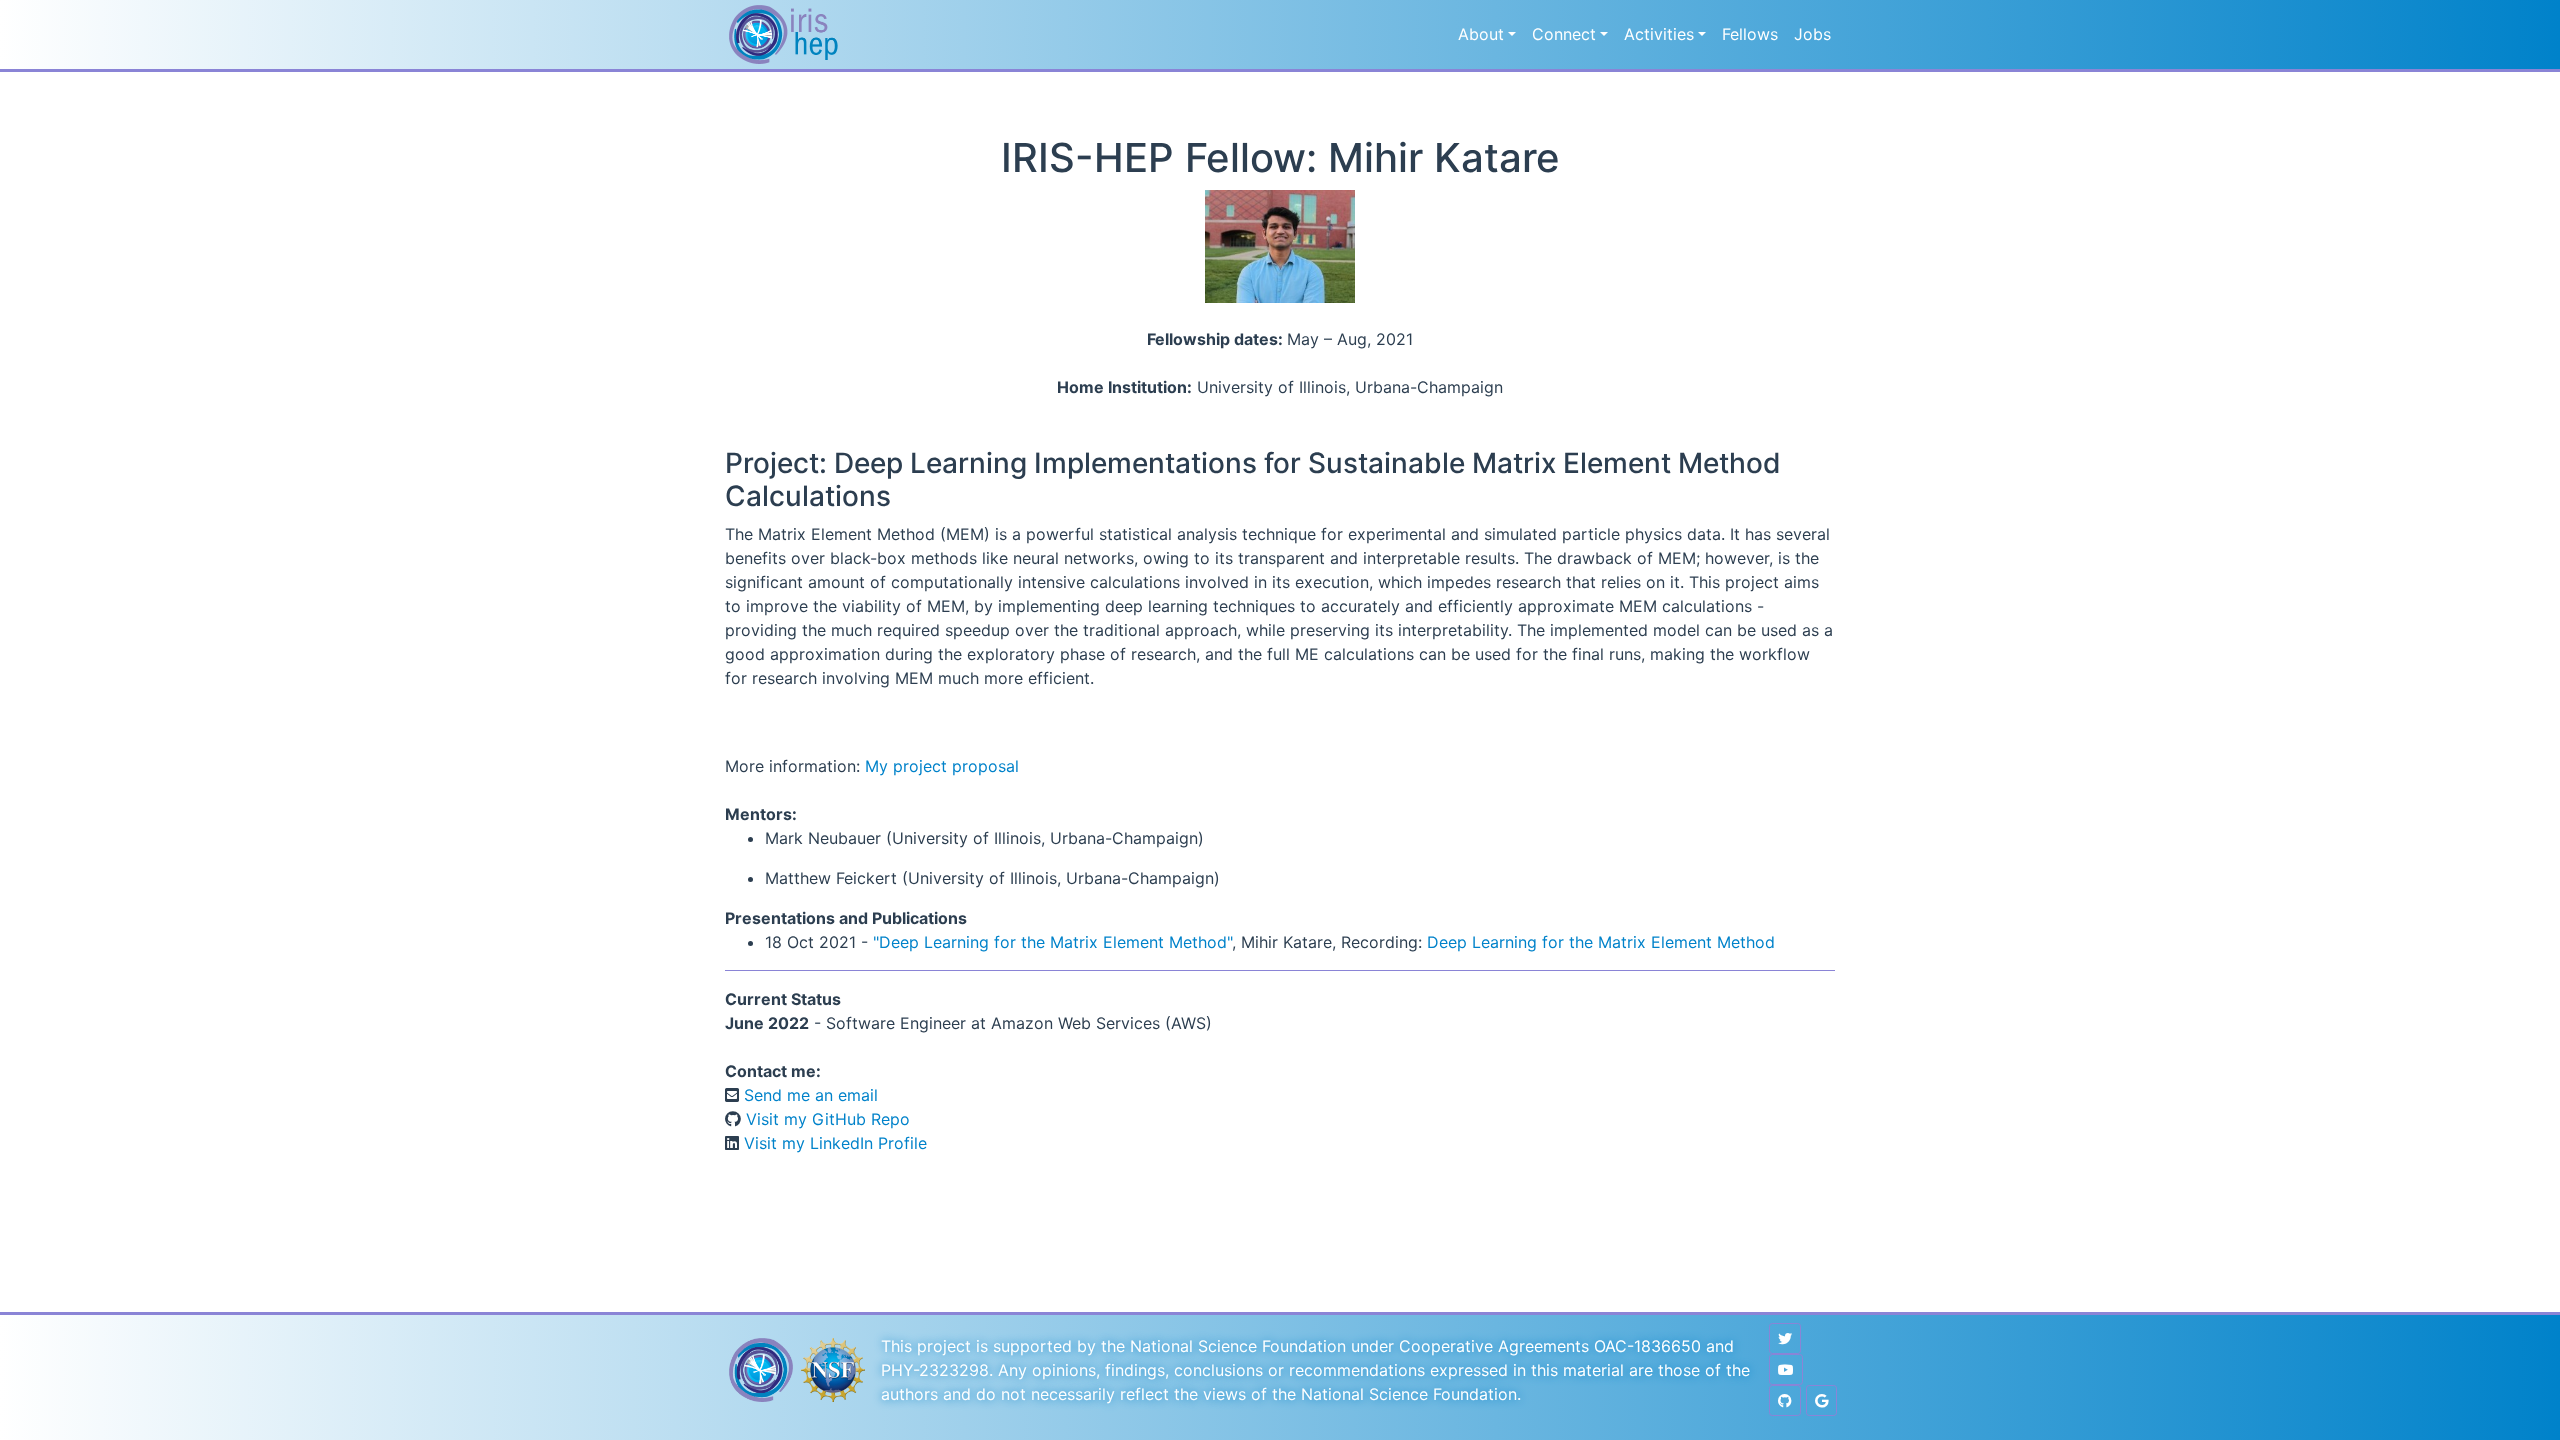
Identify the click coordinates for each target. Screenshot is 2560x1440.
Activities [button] (1659, 34)
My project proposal (942, 766)
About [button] (1481, 34)
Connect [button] (1564, 34)
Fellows (1750, 34)
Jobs (1812, 34)
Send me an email (808, 1095)
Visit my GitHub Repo (825, 1119)
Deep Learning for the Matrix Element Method (1601, 942)
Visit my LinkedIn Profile (833, 1143)
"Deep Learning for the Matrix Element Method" (1052, 942)
